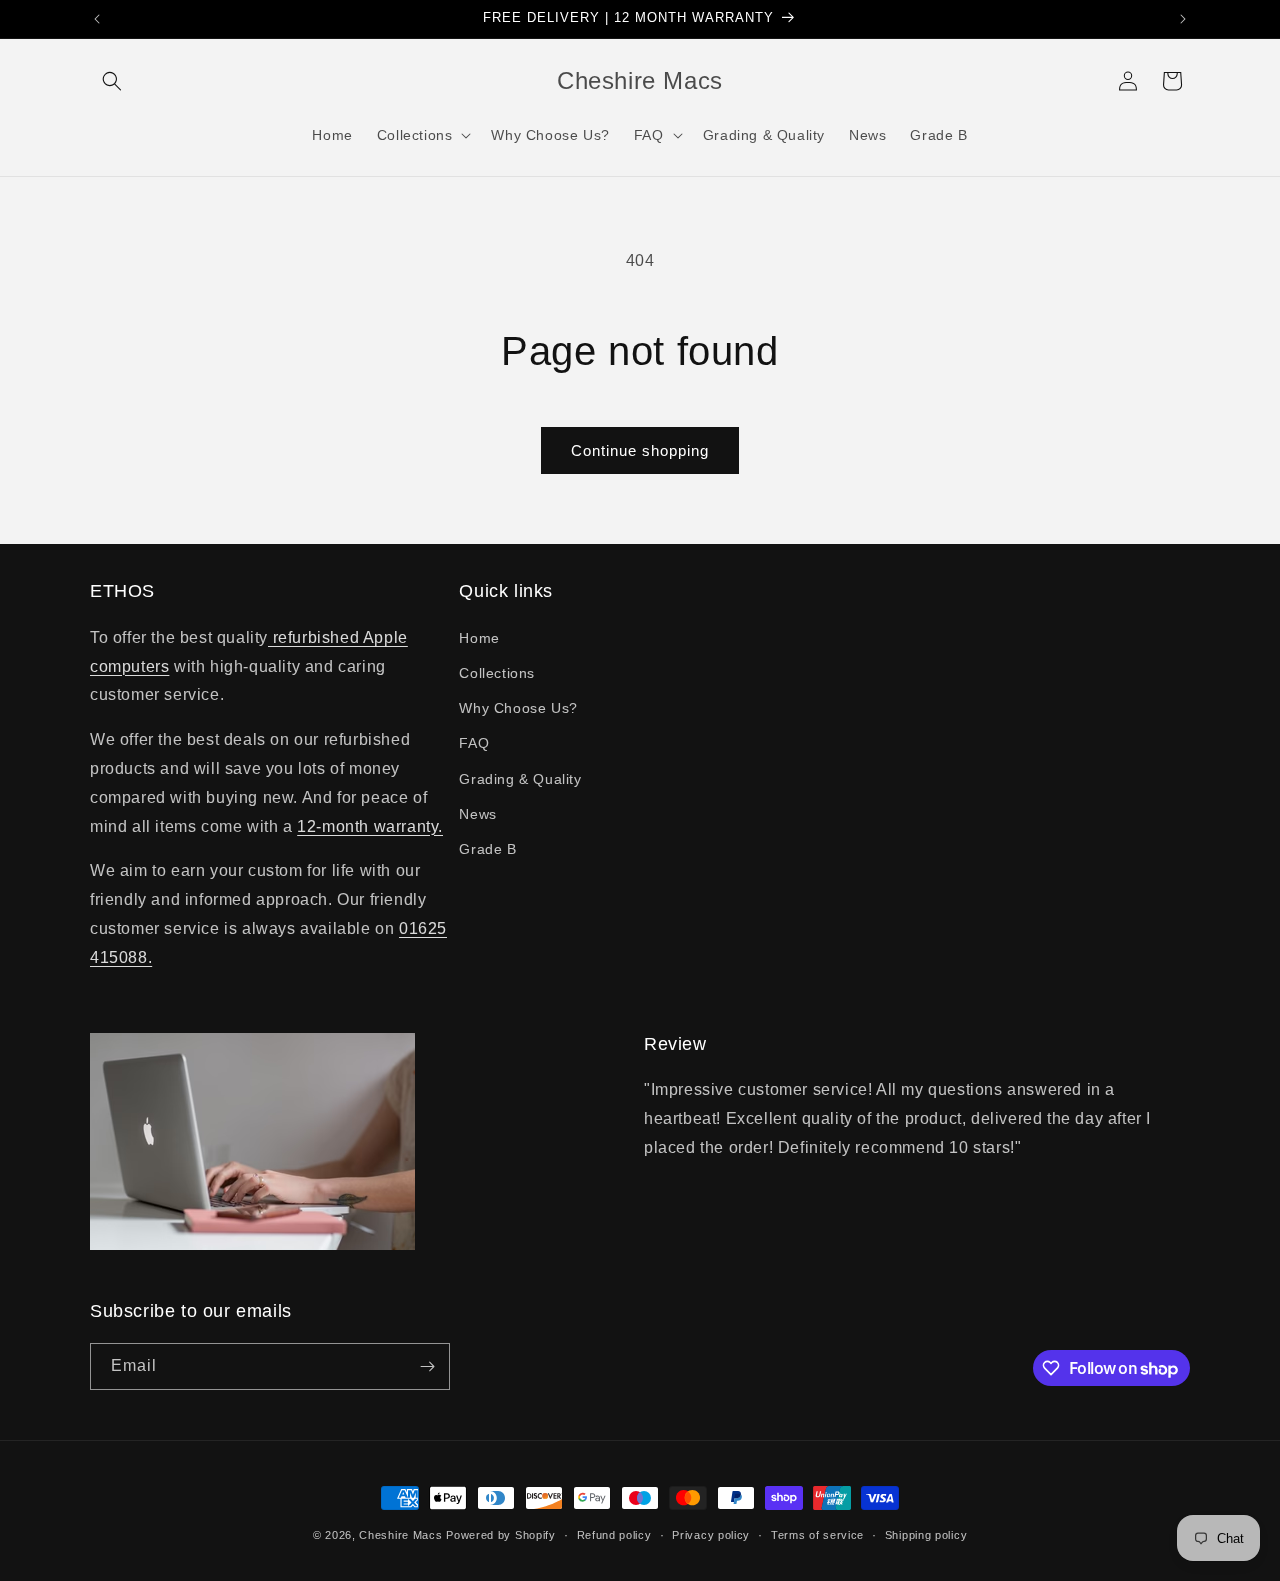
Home (479, 638)
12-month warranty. (370, 826)
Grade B (487, 849)
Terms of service (817, 1535)
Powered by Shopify (501, 1535)
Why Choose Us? (518, 708)
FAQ (474, 743)
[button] (112, 81)
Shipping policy (926, 1535)
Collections (497, 673)
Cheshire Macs (400, 1535)
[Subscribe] (427, 1366)
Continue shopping (640, 450)
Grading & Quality (520, 779)
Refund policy (614, 1535)
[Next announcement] (1183, 19)
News (477, 814)
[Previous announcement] (97, 19)
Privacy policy (711, 1535)
